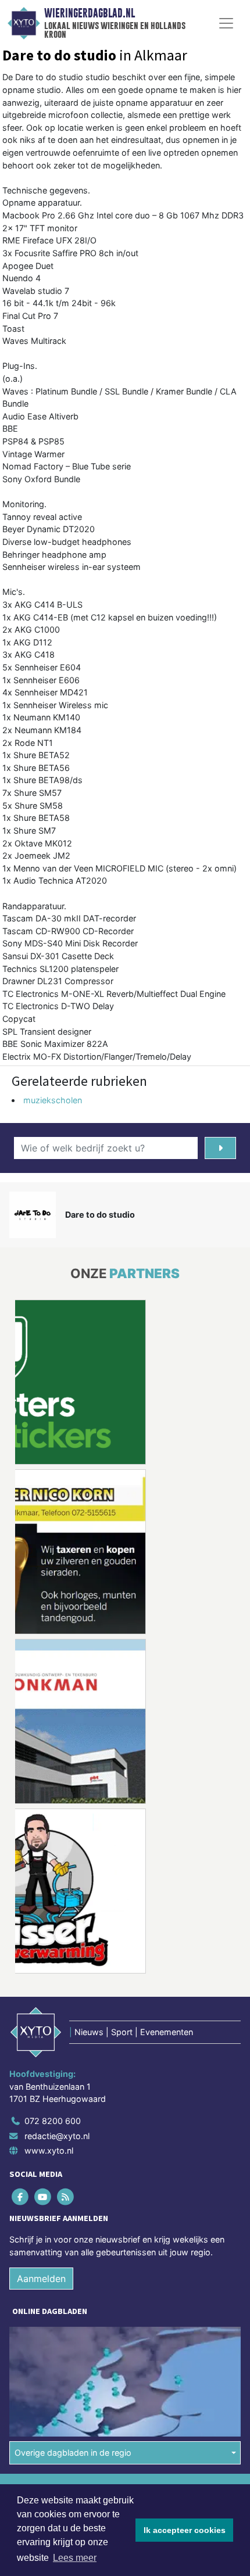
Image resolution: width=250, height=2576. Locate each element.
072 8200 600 (53, 2121)
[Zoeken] (220, 1148)
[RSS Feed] (66, 2196)
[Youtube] (43, 2196)
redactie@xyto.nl (57, 2135)
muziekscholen (53, 1100)
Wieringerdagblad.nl (90, 13)
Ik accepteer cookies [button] (185, 2530)
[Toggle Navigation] (226, 23)
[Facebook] (21, 2196)
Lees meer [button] (75, 2558)
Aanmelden (41, 2279)
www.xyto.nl (49, 2150)
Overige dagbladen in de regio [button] (73, 2453)
